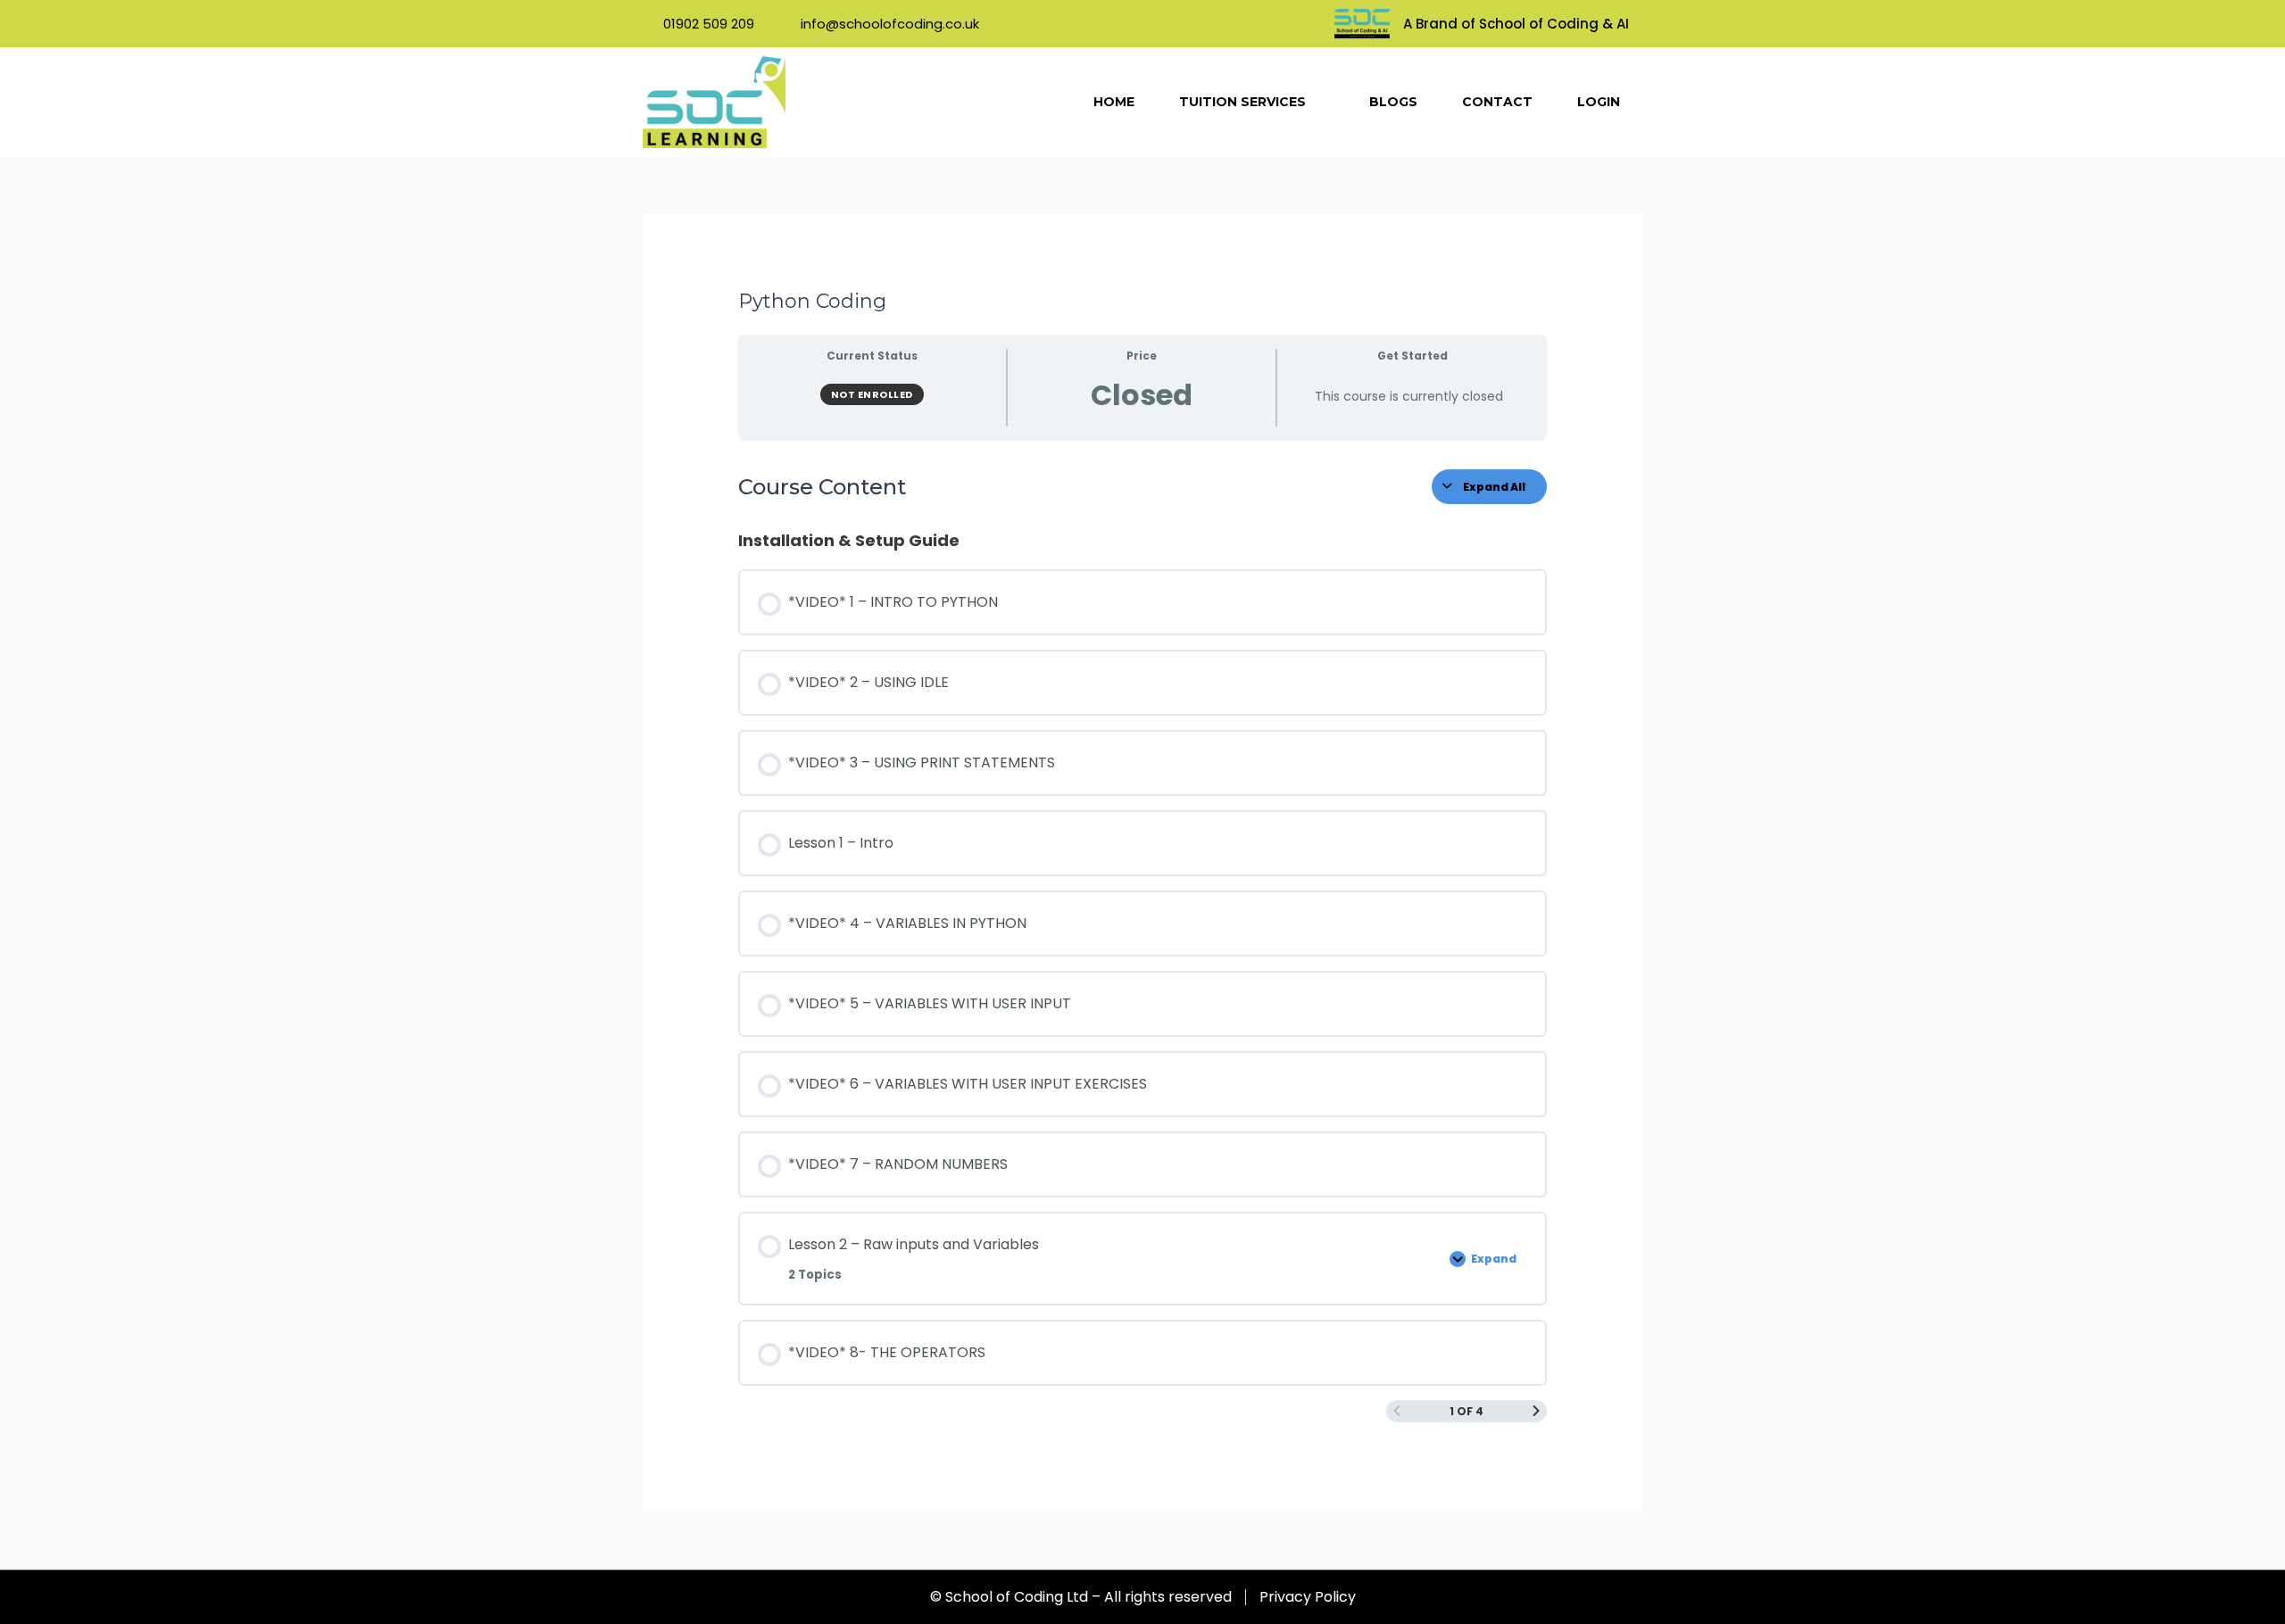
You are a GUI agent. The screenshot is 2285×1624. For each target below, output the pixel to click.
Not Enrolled (872, 394)
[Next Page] (1536, 1411)
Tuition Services (1242, 102)
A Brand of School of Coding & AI (1516, 24)
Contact (1497, 102)
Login (1599, 102)
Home (1114, 102)
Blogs (1393, 102)
